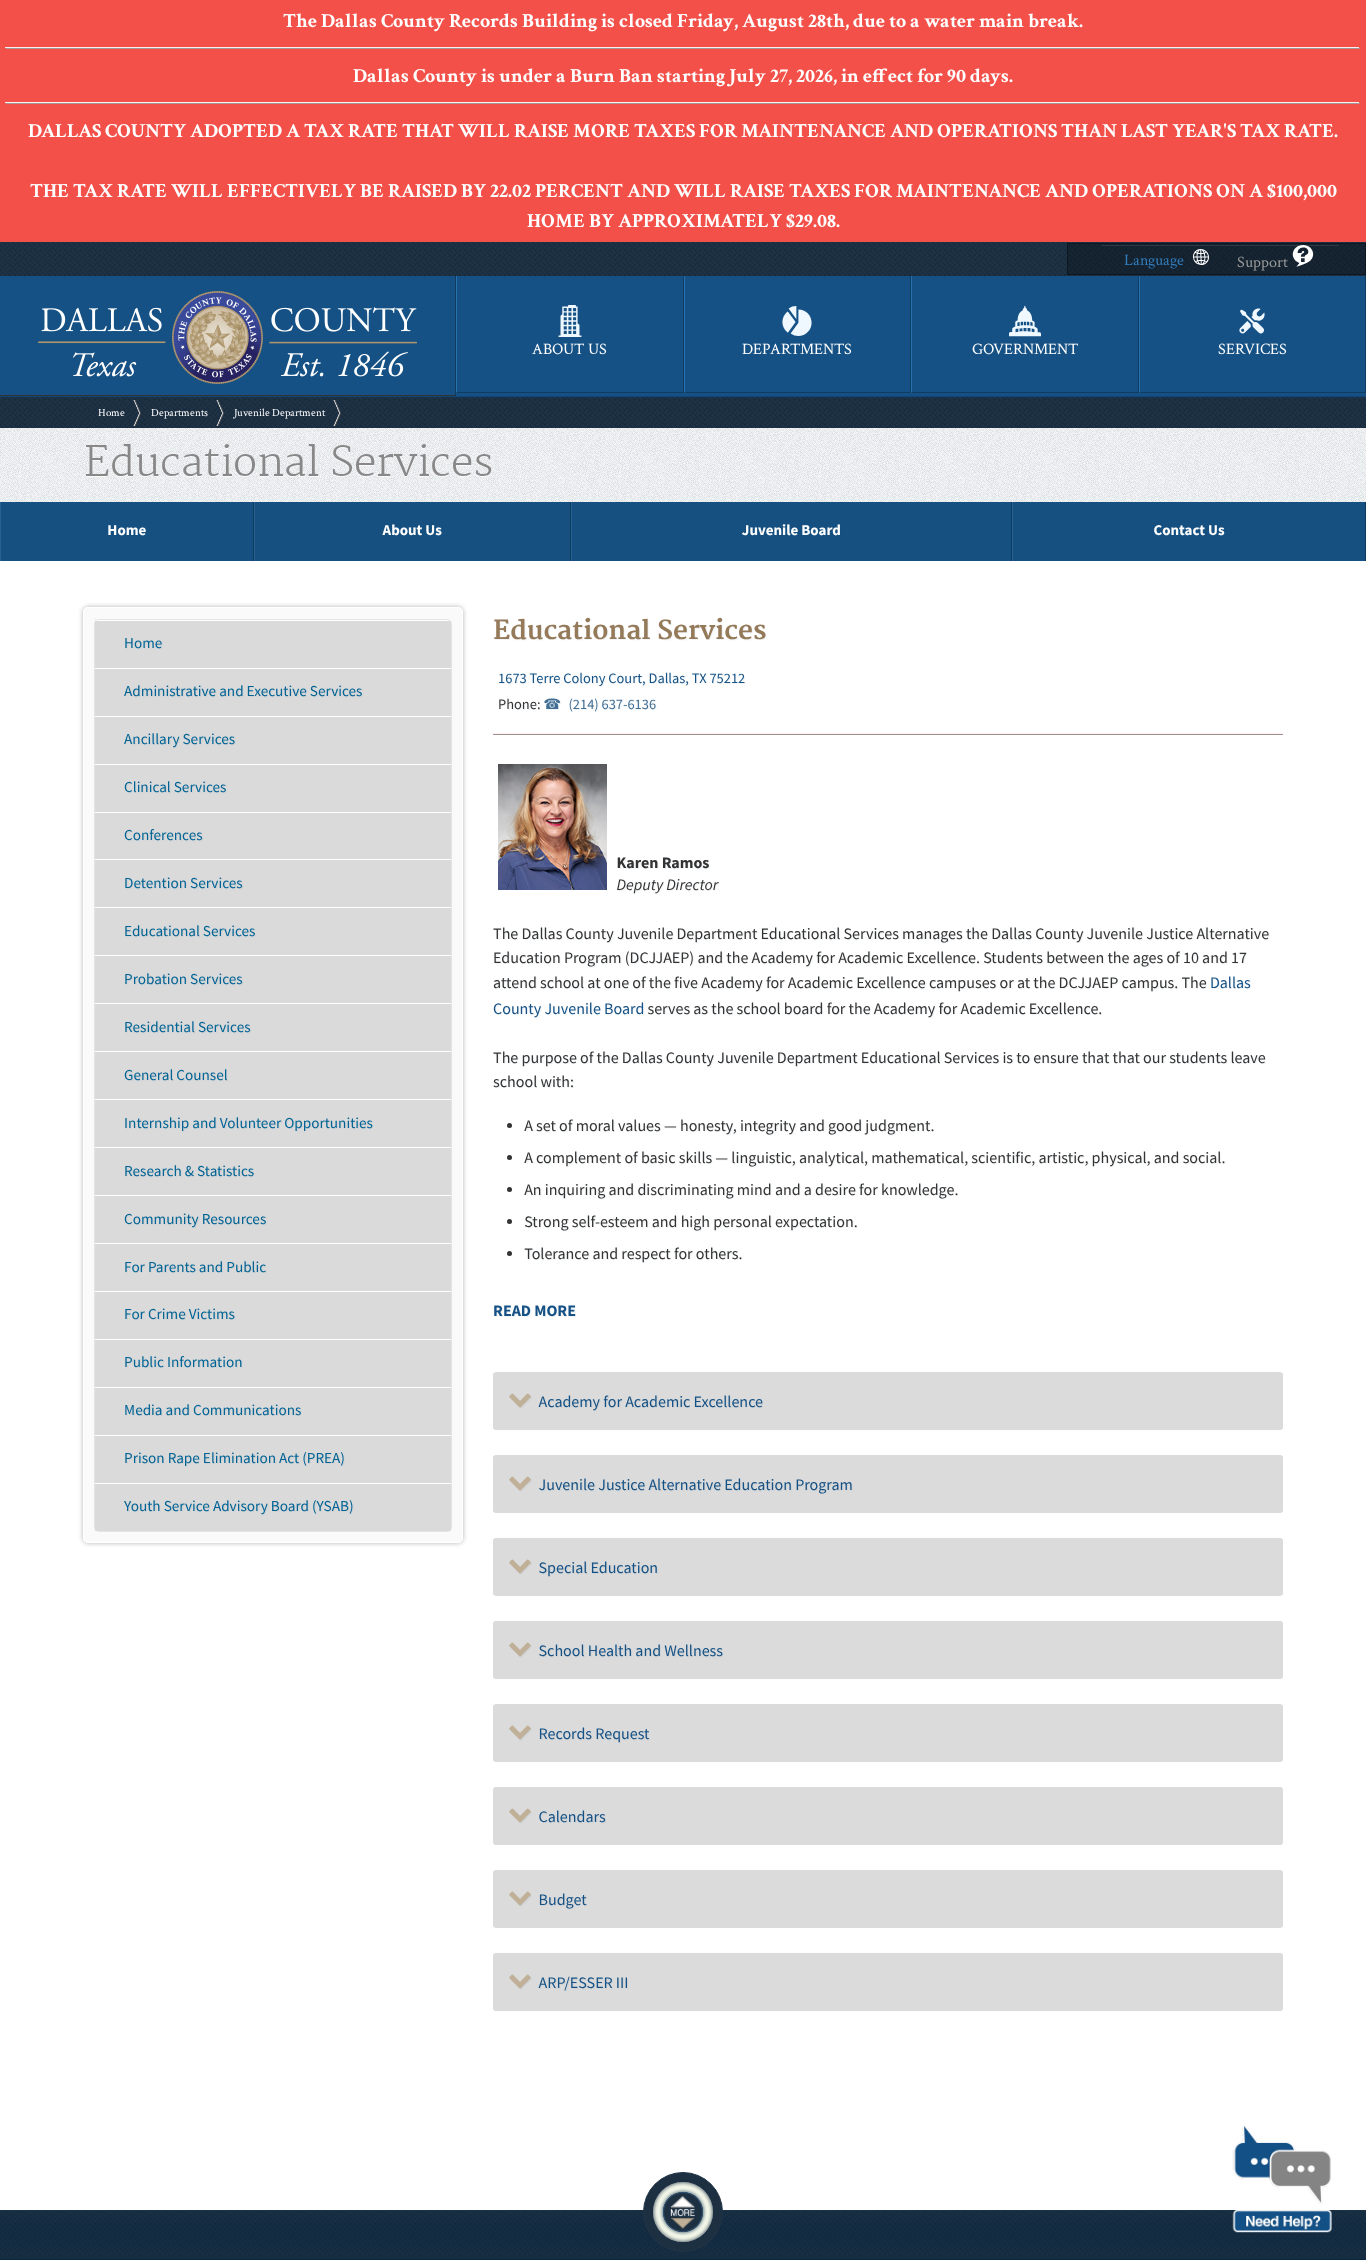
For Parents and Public (195, 1267)
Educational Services (189, 931)
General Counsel (175, 1075)
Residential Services (187, 1027)
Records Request (590, 1734)
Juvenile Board (791, 530)
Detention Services (183, 883)
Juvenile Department (279, 413)
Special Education (595, 1568)
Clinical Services (175, 787)
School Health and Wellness (627, 1651)
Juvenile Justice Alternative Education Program (692, 1485)
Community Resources (195, 1219)
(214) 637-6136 (612, 704)
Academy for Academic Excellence (647, 1402)
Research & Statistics (189, 1171)
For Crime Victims (179, 1314)
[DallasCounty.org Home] (227, 381)
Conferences (163, 835)
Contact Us (1188, 530)
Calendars (569, 1817)
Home (111, 413)
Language (1154, 260)
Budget (559, 1900)
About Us (412, 530)
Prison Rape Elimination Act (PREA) (234, 1458)
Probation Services (183, 979)
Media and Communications (212, 1410)
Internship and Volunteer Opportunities (248, 1123)
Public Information (183, 1362)
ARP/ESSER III (580, 1983)
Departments (179, 413)
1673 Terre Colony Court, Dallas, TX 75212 (621, 678)
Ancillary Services (179, 739)
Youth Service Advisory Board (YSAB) (238, 1506)
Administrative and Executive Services (243, 691)
